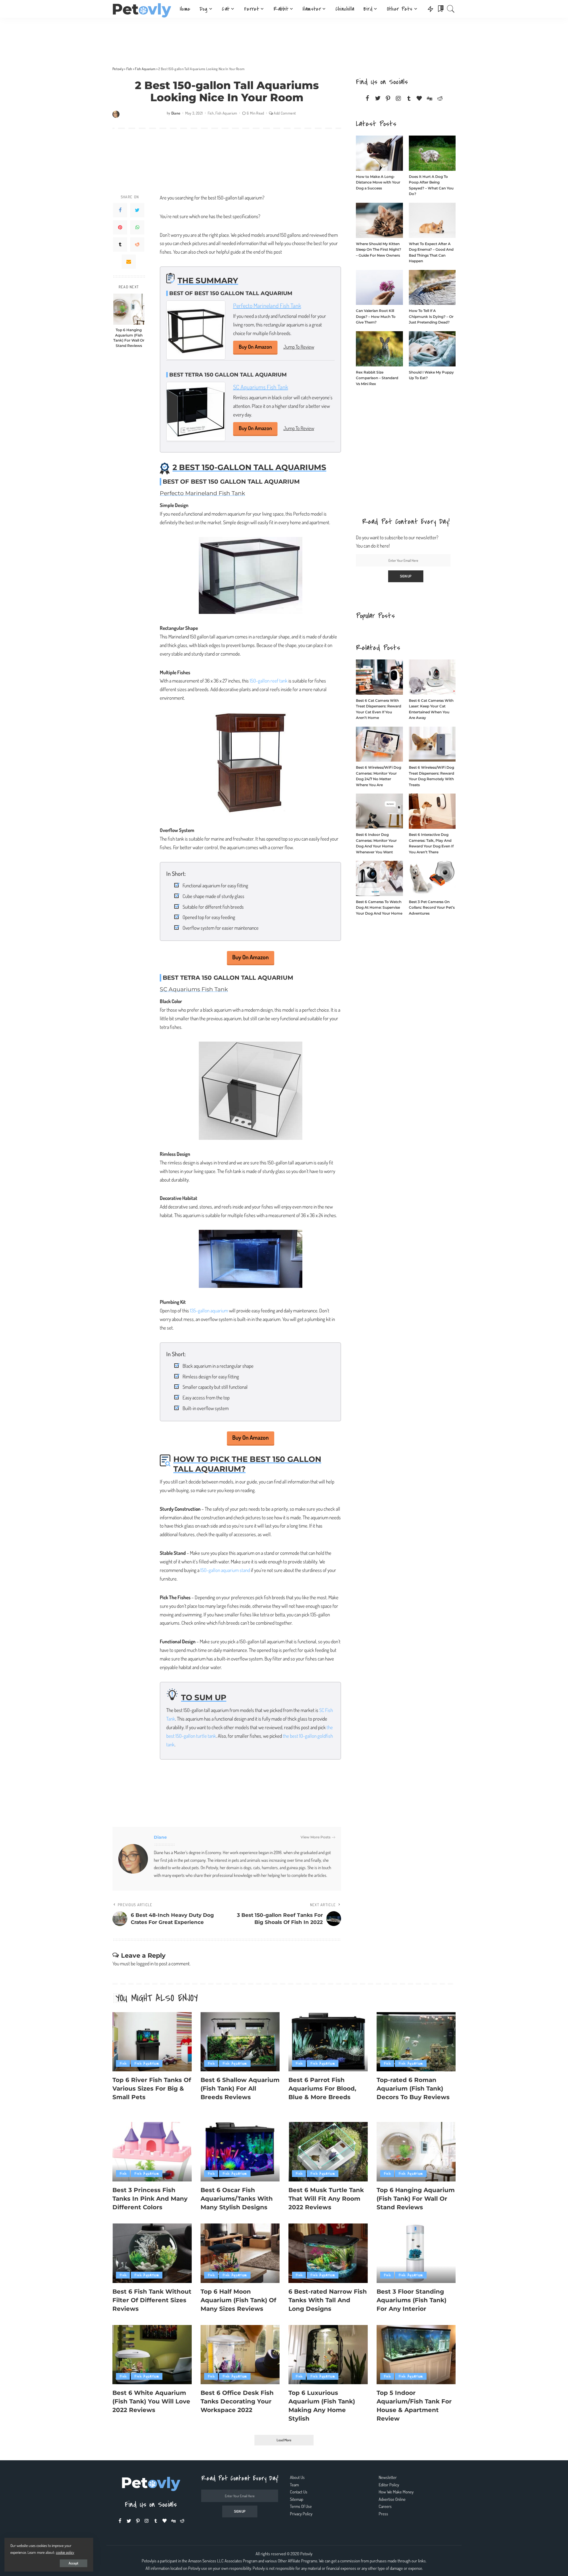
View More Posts (316, 1837)
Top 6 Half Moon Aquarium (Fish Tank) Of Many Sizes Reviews (238, 2300)
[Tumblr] (120, 244)
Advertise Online (392, 2499)
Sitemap (297, 2499)
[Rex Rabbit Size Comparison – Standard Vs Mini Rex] (379, 349)
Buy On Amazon (255, 347)
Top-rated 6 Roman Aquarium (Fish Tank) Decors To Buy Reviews (413, 2089)
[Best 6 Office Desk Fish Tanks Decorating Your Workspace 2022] (240, 2355)
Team (294, 2485)
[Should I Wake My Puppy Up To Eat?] (432, 349)
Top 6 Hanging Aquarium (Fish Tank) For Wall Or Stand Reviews (129, 338)
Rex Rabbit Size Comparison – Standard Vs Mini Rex (377, 378)
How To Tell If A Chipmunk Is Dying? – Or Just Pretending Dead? (431, 316)
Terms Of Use (301, 2506)
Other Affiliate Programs (298, 2561)
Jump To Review (299, 347)
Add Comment (285, 113)
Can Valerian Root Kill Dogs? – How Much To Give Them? (376, 316)
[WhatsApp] (137, 227)
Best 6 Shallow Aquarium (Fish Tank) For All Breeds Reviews (240, 2089)
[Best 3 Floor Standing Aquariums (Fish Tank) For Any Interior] (416, 2253)
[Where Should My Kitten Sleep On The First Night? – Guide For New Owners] (379, 220)
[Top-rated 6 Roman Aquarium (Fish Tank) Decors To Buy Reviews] (416, 2042)
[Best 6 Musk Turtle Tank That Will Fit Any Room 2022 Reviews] (328, 2152)
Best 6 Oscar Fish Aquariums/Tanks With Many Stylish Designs (237, 2199)
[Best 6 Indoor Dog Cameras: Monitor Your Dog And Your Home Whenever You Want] (379, 811)
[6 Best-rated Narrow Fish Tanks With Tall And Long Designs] (328, 2253)
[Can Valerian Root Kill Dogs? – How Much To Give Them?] (379, 288)
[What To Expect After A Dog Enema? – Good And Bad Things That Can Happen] (432, 220)
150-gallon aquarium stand (225, 1570)
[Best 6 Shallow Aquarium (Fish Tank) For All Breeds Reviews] (240, 2042)
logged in (145, 1963)
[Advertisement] (284, 40)
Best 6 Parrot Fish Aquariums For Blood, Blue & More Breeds (322, 2089)
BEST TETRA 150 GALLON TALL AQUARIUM (228, 375)
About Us (297, 2477)
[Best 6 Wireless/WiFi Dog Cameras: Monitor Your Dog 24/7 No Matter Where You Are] (379, 744)
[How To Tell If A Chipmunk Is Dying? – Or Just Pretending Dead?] (432, 288)
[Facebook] (120, 210)
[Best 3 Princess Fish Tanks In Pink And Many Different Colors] (152, 2152)
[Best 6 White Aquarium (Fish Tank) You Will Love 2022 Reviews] (152, 2355)
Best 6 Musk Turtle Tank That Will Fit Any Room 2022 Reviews (326, 2199)
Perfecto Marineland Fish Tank (267, 305)
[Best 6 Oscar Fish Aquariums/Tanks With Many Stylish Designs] (240, 2152)
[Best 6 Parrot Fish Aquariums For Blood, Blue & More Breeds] (328, 2042)
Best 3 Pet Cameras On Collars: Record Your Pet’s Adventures (432, 908)
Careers (385, 2506)
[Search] (451, 9)
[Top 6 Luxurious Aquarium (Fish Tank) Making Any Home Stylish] (328, 2355)
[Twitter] (137, 210)
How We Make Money (396, 2492)
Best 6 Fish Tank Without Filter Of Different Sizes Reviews (152, 2300)
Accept (74, 2563)
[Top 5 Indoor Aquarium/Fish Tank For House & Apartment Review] (416, 2355)
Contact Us (299, 2492)
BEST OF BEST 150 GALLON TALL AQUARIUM (231, 293)
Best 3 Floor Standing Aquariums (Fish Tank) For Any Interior (412, 2300)
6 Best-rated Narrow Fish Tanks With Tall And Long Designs (328, 2300)
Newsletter (388, 2477)
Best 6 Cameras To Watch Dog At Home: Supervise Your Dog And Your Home (379, 908)
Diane (176, 113)
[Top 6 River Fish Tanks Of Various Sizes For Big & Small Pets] (152, 2042)
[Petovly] (142, 9)
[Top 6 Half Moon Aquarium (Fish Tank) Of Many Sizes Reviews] (240, 2253)
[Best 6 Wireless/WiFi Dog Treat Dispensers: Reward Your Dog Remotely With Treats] (432, 744)
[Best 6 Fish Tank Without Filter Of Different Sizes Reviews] (152, 2253)
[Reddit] (137, 244)
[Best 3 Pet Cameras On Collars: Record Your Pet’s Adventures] (432, 878)
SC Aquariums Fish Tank (261, 387)
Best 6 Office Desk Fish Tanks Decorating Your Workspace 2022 (237, 2401)
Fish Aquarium (226, 113)
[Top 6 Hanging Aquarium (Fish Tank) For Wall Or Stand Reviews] (129, 309)
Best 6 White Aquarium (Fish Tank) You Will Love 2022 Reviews (151, 2401)
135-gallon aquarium (209, 1310)
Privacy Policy (301, 2514)
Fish (211, 113)
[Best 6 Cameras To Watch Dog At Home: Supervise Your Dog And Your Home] (379, 878)
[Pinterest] (120, 227)
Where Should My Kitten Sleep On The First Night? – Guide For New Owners (379, 250)
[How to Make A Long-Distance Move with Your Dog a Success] (379, 153)
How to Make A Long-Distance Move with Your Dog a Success (378, 182)
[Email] (129, 262)
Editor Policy (389, 2485)
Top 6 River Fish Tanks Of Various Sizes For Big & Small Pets (152, 2089)
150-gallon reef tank (269, 681)
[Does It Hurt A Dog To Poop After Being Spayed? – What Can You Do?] (432, 153)
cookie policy (65, 2552)
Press (383, 2514)
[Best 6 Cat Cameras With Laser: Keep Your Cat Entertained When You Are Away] (432, 677)
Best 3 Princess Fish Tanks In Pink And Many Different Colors (150, 2199)
